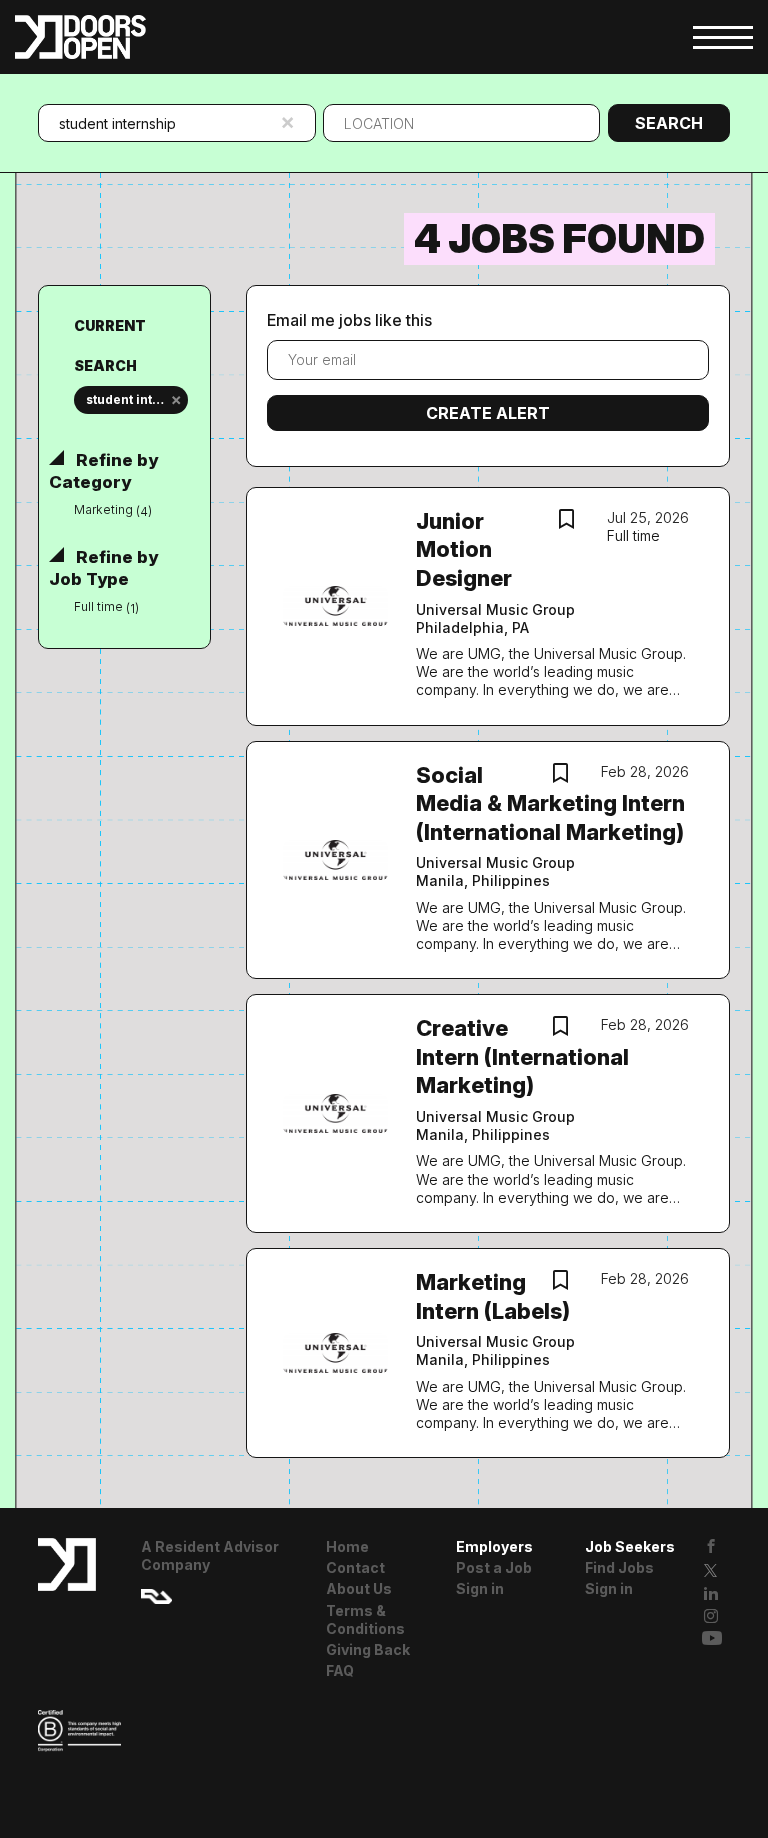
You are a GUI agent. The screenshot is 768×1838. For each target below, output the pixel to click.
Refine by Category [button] (103, 471)
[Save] (567, 521)
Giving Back (368, 1649)
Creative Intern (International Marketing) (522, 1056)
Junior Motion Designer (464, 549)
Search (669, 123)
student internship (136, 399)
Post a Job (494, 1567)
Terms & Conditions (365, 1619)
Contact (355, 1567)
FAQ (340, 1670)
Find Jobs (619, 1567)
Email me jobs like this (349, 320)
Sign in (480, 1588)
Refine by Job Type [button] (103, 568)
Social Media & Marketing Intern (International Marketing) (550, 803)
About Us (359, 1588)
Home (347, 1546)
